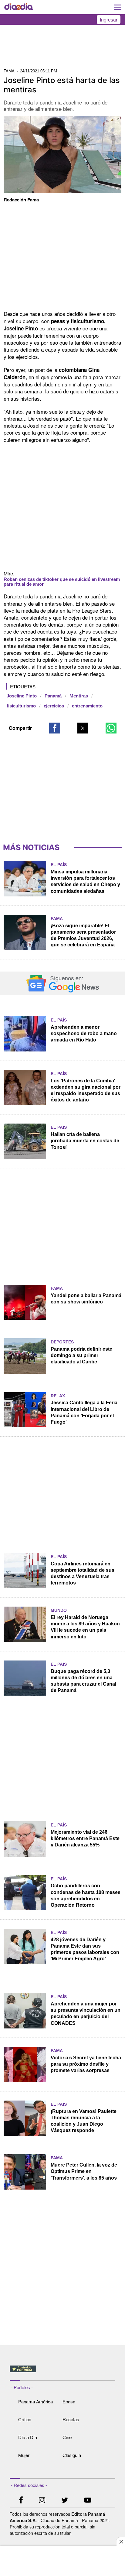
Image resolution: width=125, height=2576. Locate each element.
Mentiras (79, 696)
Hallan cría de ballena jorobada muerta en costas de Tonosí (85, 1141)
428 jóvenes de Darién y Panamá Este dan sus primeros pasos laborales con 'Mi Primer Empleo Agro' (85, 1949)
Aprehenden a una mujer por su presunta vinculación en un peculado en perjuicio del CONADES (86, 2013)
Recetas (71, 2419)
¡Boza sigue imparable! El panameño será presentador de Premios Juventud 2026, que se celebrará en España (83, 935)
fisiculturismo (21, 706)
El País (59, 865)
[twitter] (65, 2501)
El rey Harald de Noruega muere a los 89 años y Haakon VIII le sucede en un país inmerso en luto (85, 1627)
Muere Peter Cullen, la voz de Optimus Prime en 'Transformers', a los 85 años (84, 2171)
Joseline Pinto (22, 696)
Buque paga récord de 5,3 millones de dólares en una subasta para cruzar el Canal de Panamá (83, 1681)
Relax (58, 1396)
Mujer (24, 2455)
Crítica (25, 2419)
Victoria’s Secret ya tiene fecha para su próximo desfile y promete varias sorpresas (86, 2064)
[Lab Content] (63, 2373)
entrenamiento (87, 706)
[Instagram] (42, 2501)
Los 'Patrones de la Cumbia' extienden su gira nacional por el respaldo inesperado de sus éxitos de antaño (86, 1090)
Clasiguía (72, 2455)
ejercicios (54, 706)
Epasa (69, 2401)
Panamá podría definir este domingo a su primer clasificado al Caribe (81, 1355)
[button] (55, 728)
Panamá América (35, 2401)
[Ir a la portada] (19, 7)
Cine (67, 2437)
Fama (57, 919)
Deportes (62, 1342)
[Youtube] (88, 2501)
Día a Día (28, 2437)
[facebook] (21, 2501)
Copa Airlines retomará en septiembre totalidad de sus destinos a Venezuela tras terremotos (83, 1573)
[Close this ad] (121, 2541)
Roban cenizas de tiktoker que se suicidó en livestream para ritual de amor (62, 582)
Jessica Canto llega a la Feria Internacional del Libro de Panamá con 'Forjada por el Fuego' (84, 1412)
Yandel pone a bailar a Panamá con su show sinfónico (86, 1299)
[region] (62, 48)
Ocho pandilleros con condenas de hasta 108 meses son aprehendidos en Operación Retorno (86, 1895)
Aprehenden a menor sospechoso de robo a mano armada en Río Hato (84, 1033)
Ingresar (109, 20)
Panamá (53, 696)
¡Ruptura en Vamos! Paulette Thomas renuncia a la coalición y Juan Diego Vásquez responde (84, 2121)
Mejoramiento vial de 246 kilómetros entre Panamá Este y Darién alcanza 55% (85, 1838)
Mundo (59, 1610)
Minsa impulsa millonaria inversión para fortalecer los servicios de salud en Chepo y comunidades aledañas (85, 881)
